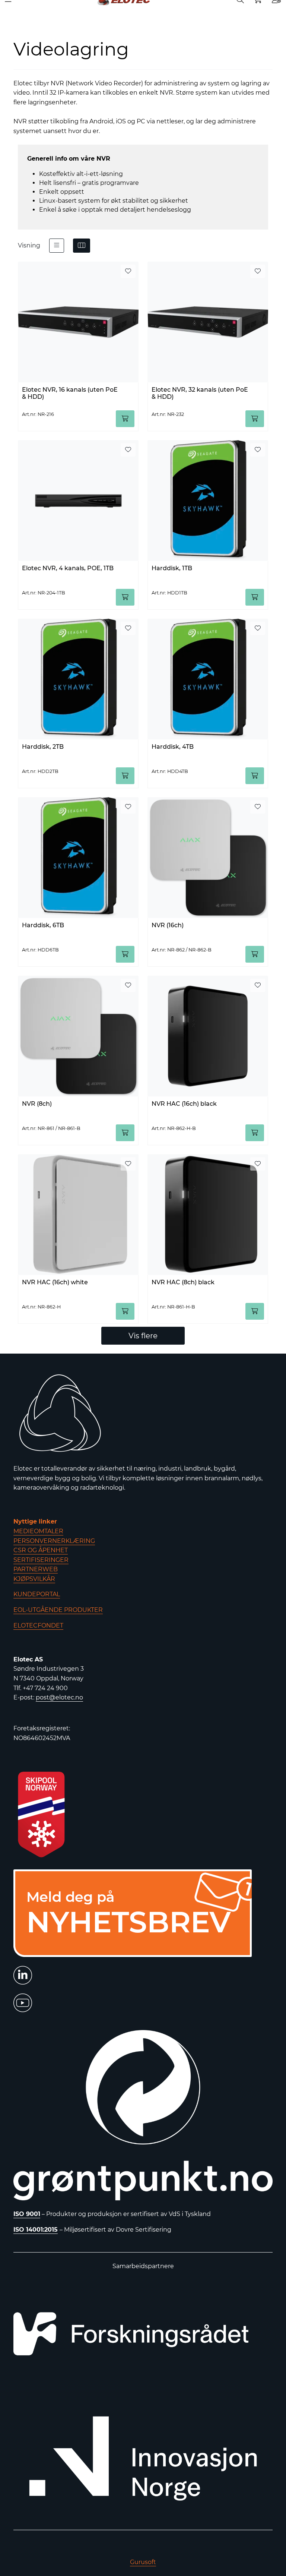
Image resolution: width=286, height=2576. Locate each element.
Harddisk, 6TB (43, 925)
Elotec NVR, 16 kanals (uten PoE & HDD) (70, 393)
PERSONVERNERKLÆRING (54, 1541)
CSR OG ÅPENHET (41, 1550)
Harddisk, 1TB (172, 568)
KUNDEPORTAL (37, 1594)
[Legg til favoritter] (128, 271)
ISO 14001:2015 (36, 2230)
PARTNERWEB (36, 1569)
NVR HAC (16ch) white (55, 1282)
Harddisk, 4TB (173, 747)
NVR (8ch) (37, 1104)
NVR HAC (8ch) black (183, 1282)
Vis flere (143, 1336)
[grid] (82, 246)
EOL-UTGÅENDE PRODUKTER (58, 1610)
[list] (57, 246)
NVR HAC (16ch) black (184, 1104)
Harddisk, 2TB (43, 747)
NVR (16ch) (168, 925)
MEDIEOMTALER (38, 1531)
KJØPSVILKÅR (34, 1579)
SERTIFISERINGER (41, 1560)
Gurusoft (143, 2562)
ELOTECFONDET (38, 1625)
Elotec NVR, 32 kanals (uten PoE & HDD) (200, 393)
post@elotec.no (59, 1697)
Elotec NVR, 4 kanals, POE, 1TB (68, 568)
